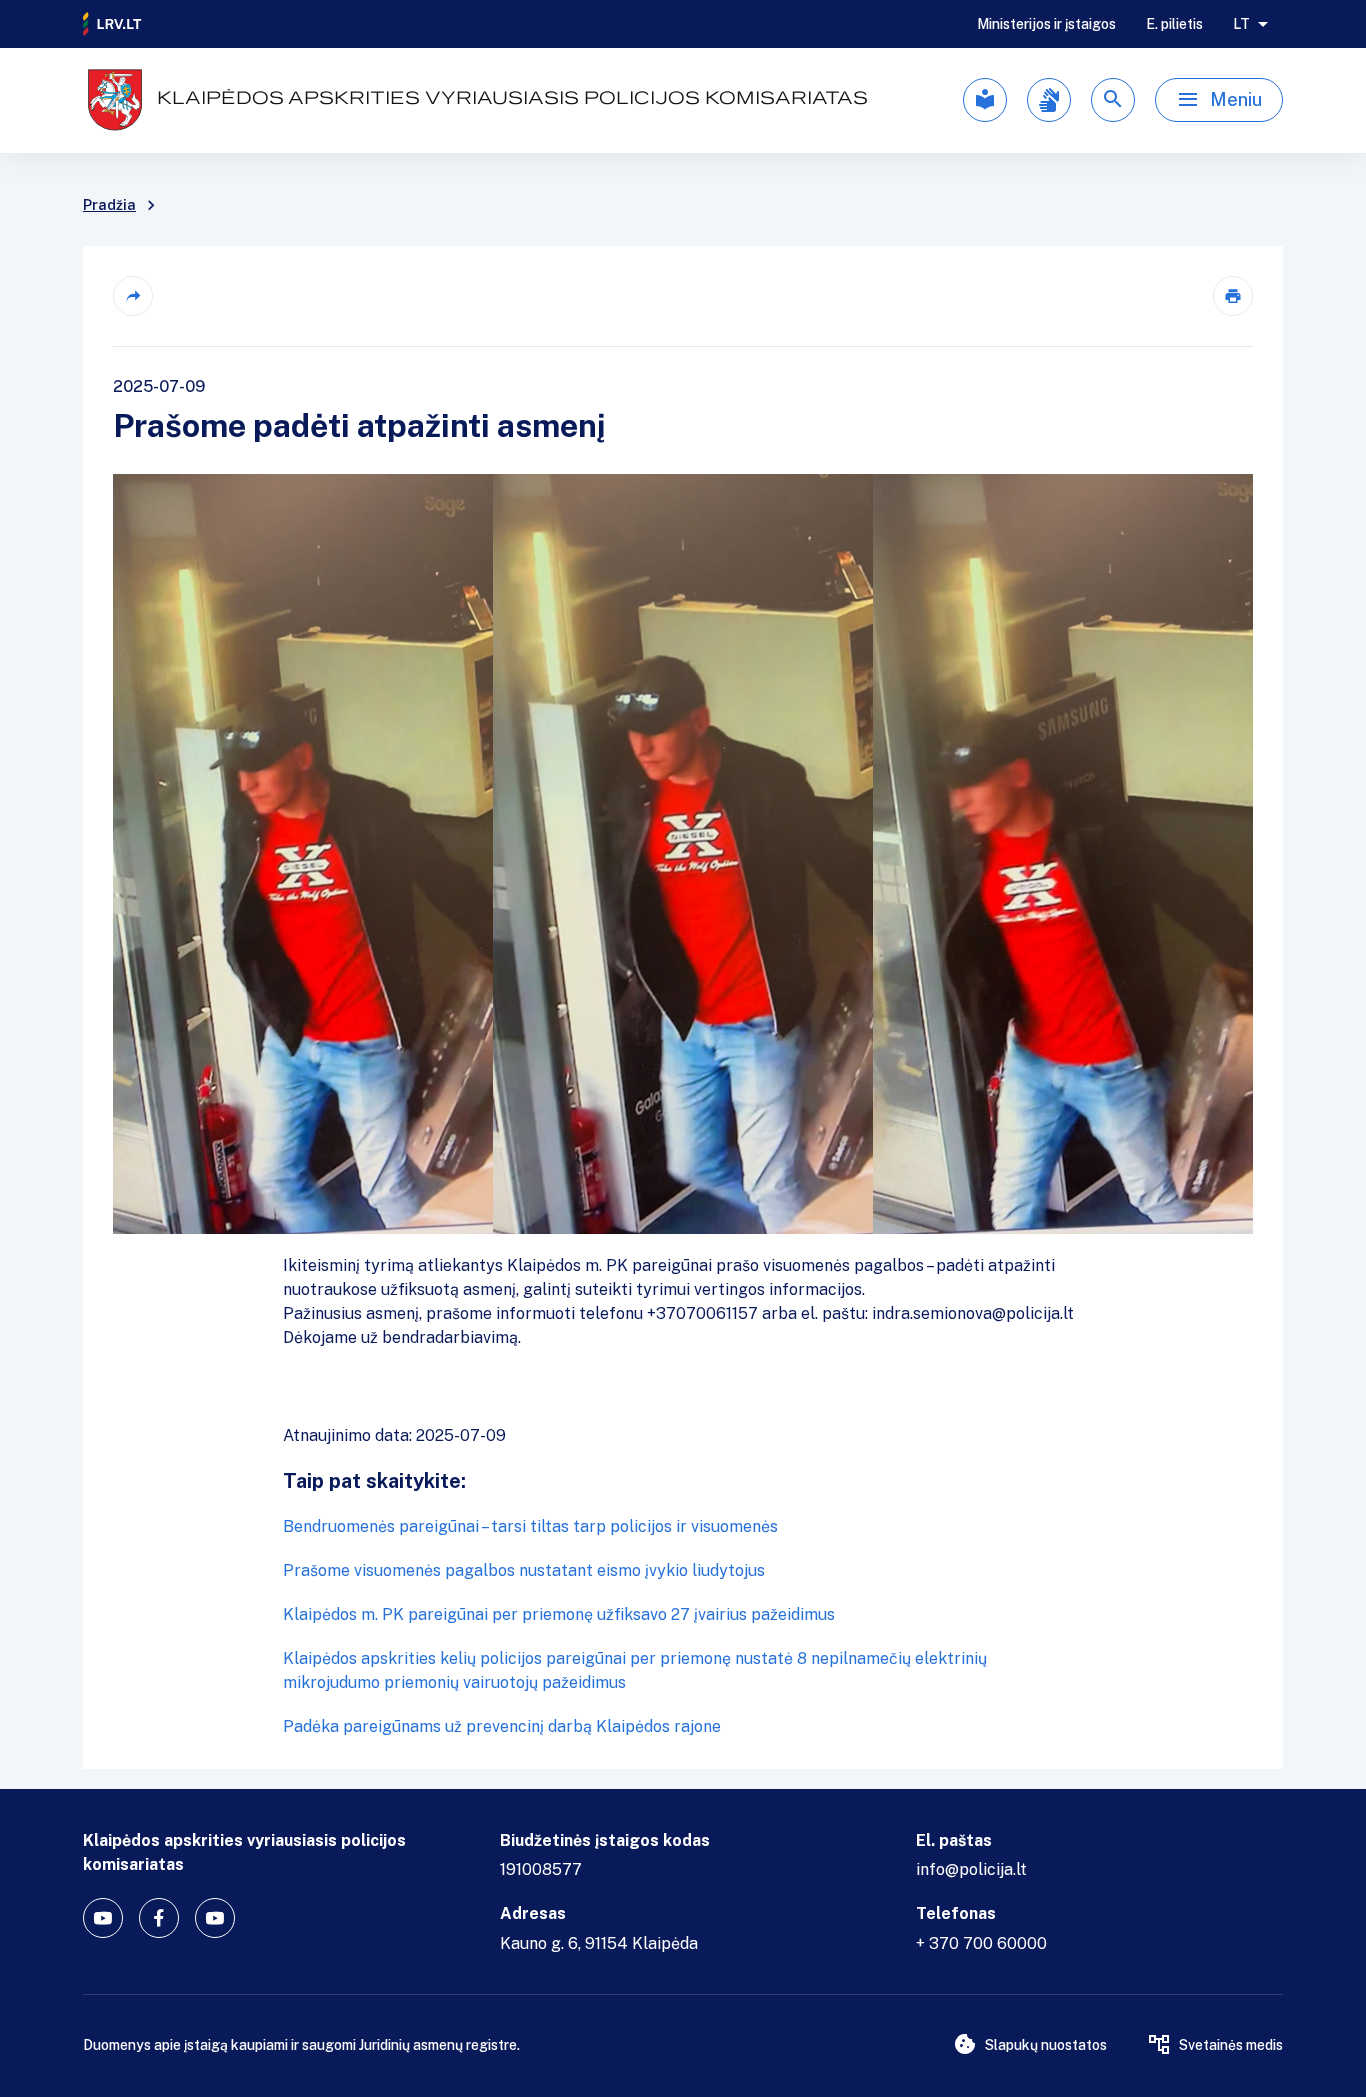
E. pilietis (1174, 24)
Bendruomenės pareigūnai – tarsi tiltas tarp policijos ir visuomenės (530, 1526)
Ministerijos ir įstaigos (1046, 24)
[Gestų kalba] (1049, 100)
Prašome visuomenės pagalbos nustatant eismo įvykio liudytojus (524, 1570)
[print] (1233, 296)
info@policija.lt (971, 1869)
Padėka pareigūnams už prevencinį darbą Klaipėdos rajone (502, 1726)
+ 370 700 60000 (981, 1943)
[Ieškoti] (1113, 100)
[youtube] (103, 1918)
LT (1241, 24)
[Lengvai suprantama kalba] (985, 100)
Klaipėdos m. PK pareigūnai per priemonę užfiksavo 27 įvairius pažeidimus (559, 1614)
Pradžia (109, 205)
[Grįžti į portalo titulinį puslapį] (113, 24)
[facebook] (159, 1918)
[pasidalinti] (133, 296)
